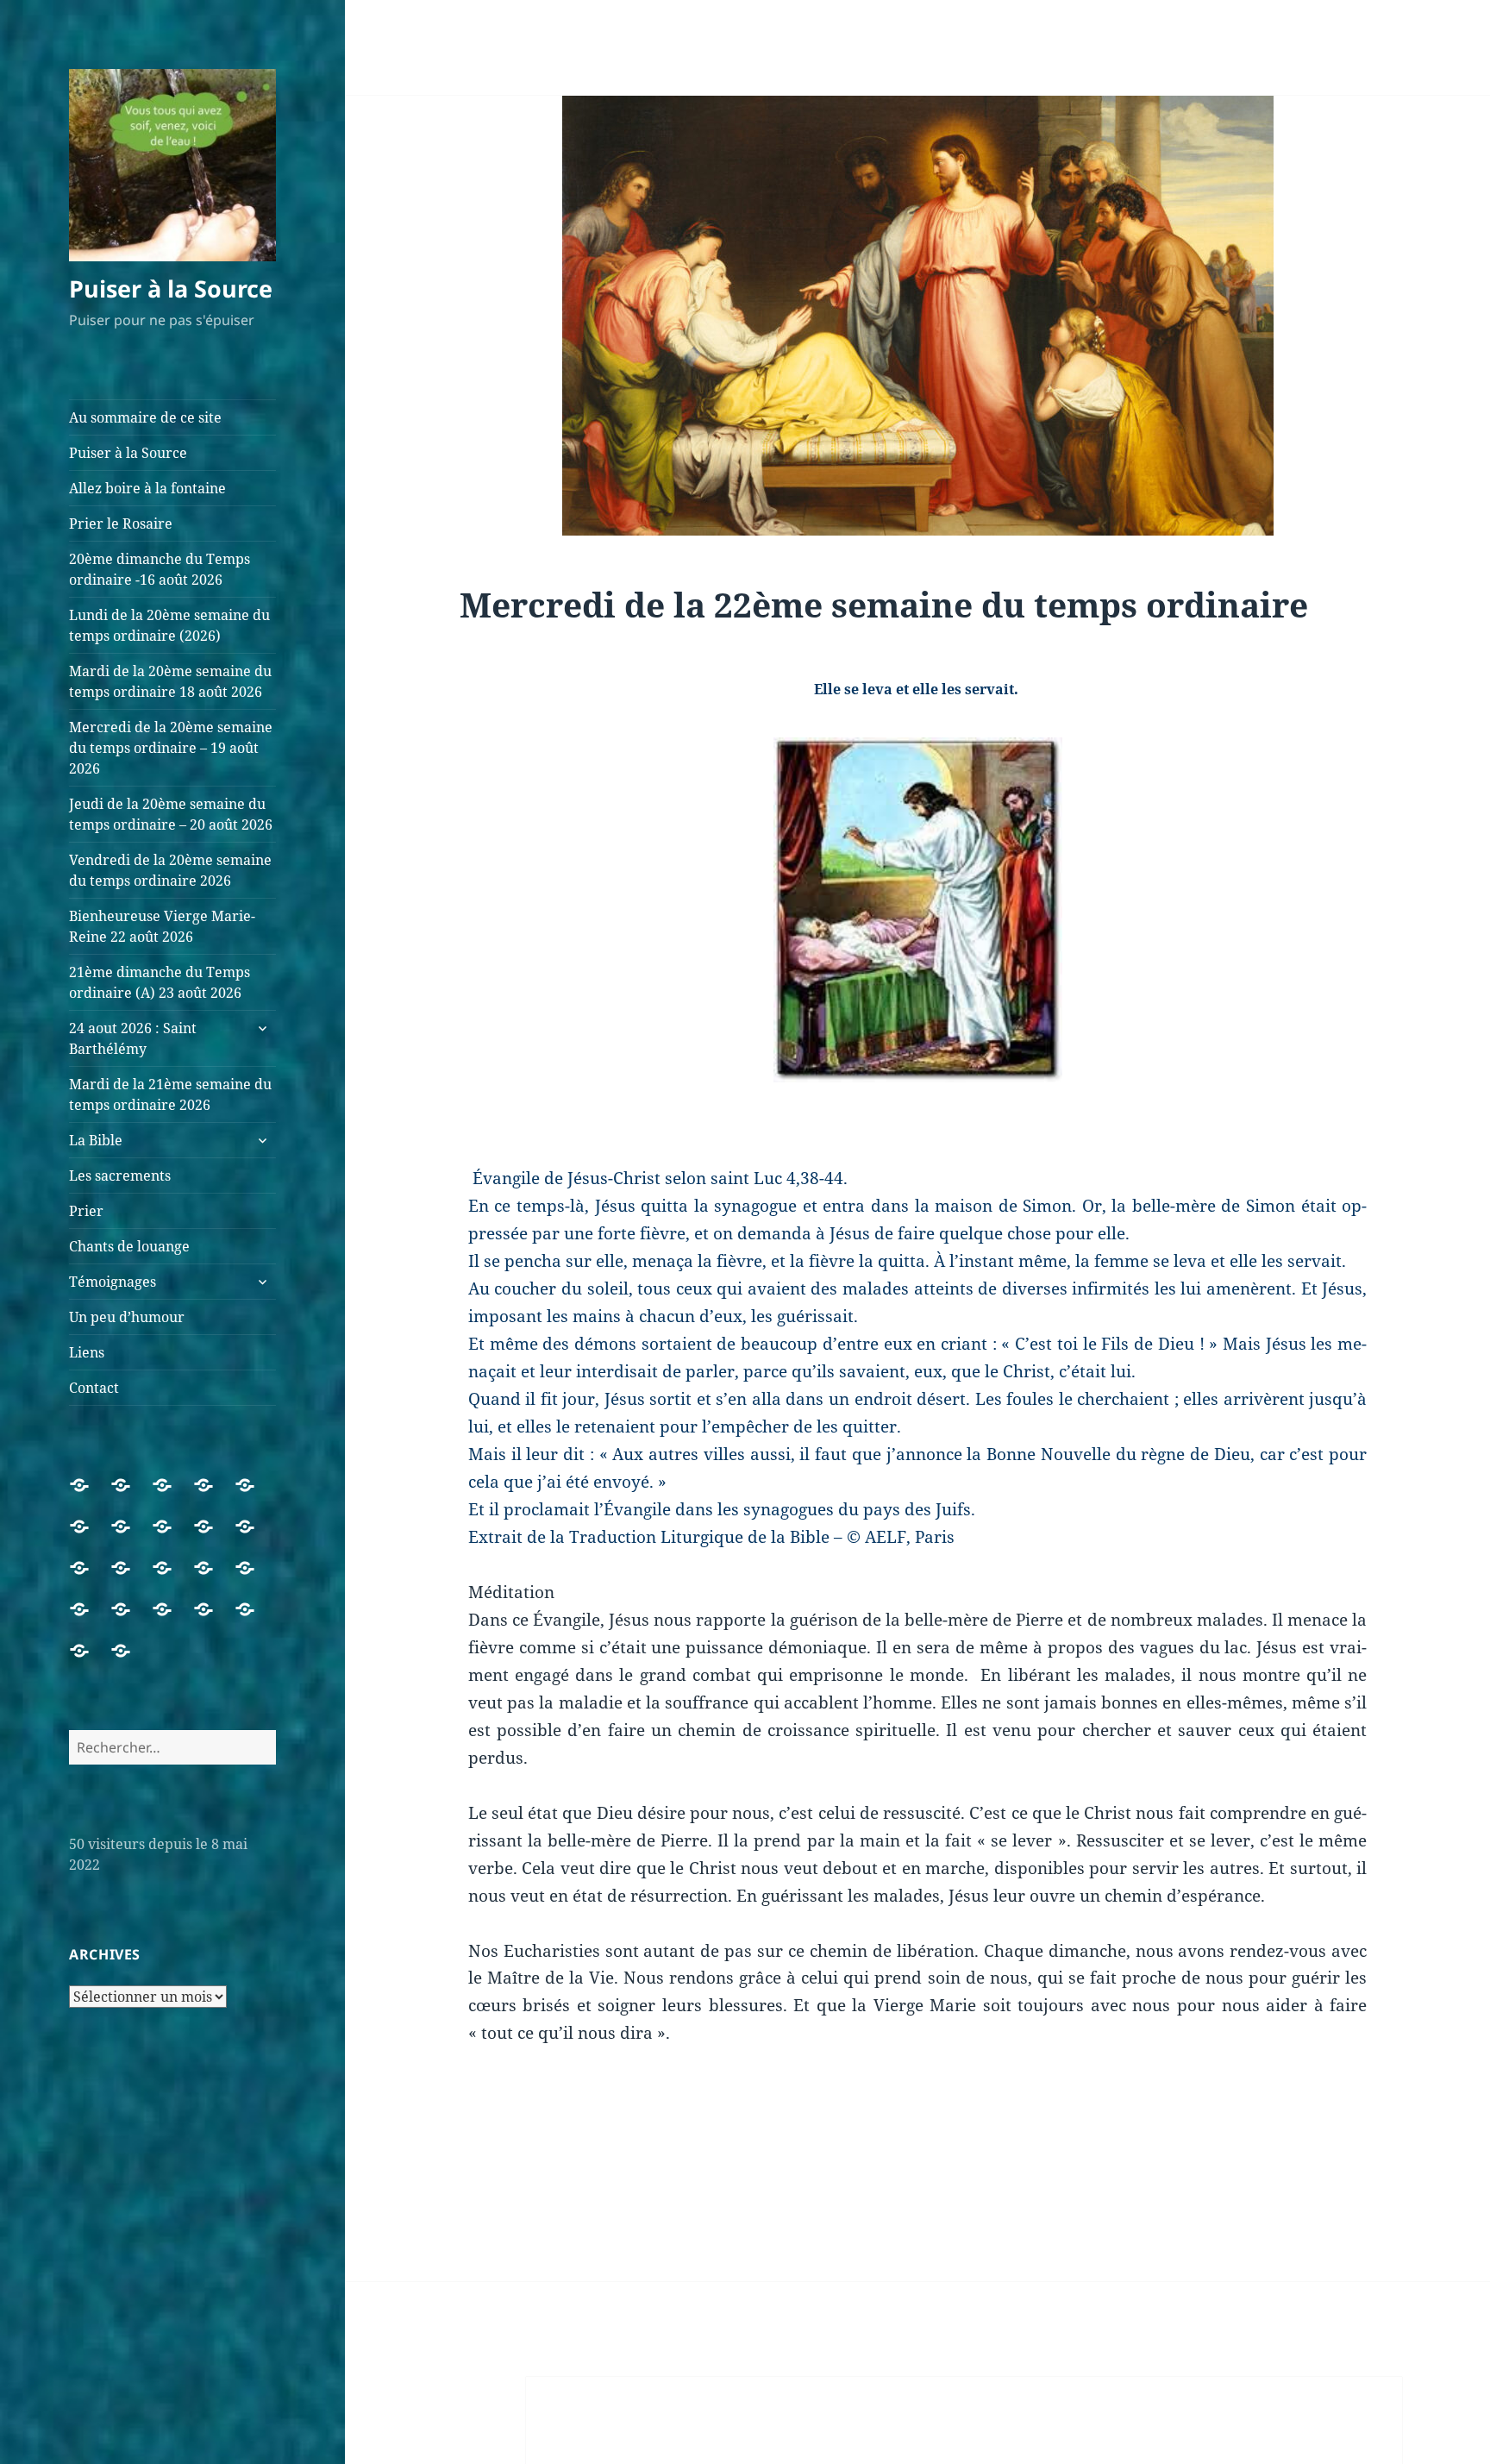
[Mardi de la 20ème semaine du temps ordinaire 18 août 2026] (131, 1537)
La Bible (96, 1140)
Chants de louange (129, 1246)
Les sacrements (120, 1176)
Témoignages (113, 1282)
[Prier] (131, 1620)
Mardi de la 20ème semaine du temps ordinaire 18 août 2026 (170, 681)
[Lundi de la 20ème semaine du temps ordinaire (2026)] (90, 1537)
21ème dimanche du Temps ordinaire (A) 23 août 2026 (160, 982)
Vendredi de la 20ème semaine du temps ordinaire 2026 (170, 870)
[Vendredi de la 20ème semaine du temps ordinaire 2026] (255, 1537)
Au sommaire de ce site (145, 417)
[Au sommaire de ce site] (90, 1495)
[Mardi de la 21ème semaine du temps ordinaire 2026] (214, 1578)
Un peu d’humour (127, 1317)
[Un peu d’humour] (255, 1620)
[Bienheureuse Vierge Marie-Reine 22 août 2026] (90, 1578)
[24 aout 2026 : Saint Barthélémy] (172, 1578)
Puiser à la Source (171, 288)
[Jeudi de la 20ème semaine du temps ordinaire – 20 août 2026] (214, 1537)
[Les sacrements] (90, 1620)
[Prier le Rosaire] (214, 1495)
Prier (86, 1211)
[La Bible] (255, 1578)
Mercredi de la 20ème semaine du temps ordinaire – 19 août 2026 (171, 748)
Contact (94, 1388)
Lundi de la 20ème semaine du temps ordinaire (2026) (169, 625)
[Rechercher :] (172, 1747)
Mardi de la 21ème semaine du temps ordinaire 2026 (170, 1094)
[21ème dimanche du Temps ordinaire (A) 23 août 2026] (131, 1578)
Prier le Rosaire (121, 524)
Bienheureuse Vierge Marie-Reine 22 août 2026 (162, 926)
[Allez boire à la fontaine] (172, 1495)
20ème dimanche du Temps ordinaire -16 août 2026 (160, 569)
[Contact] (131, 1661)
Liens (87, 1352)
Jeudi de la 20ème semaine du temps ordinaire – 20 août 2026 (171, 814)
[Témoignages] (214, 1620)
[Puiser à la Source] (131, 1495)
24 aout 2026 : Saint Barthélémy (133, 1038)
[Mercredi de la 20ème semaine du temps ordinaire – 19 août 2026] (172, 1537)
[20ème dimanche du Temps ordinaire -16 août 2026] (255, 1495)
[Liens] (90, 1661)
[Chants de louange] (172, 1620)
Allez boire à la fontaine (147, 488)
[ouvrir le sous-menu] (262, 1028)
